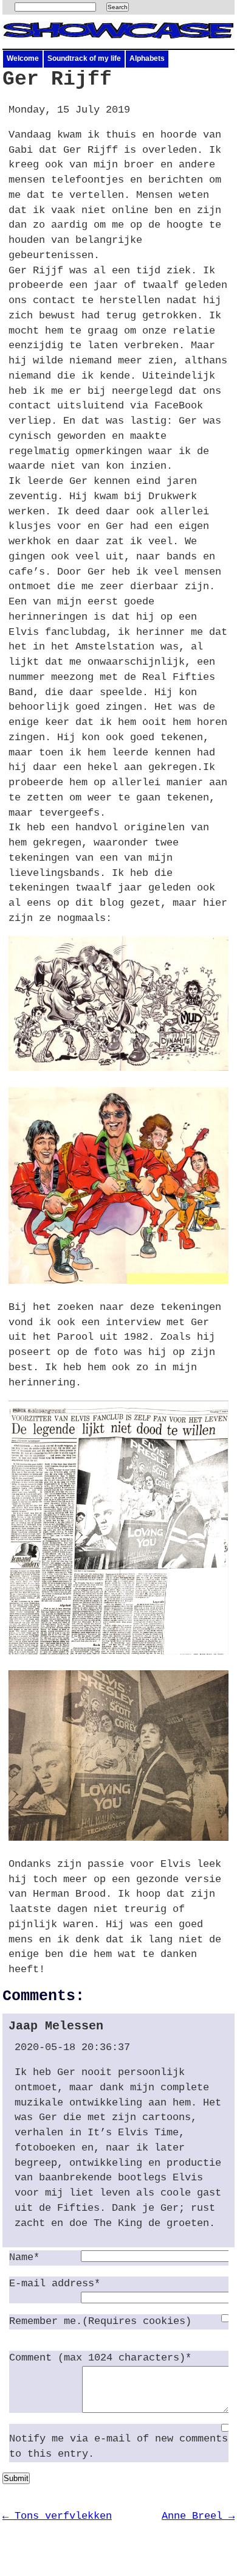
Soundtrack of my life (84, 58)
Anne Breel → (198, 2516)
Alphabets (147, 58)
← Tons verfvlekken (57, 2516)
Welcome (23, 58)
